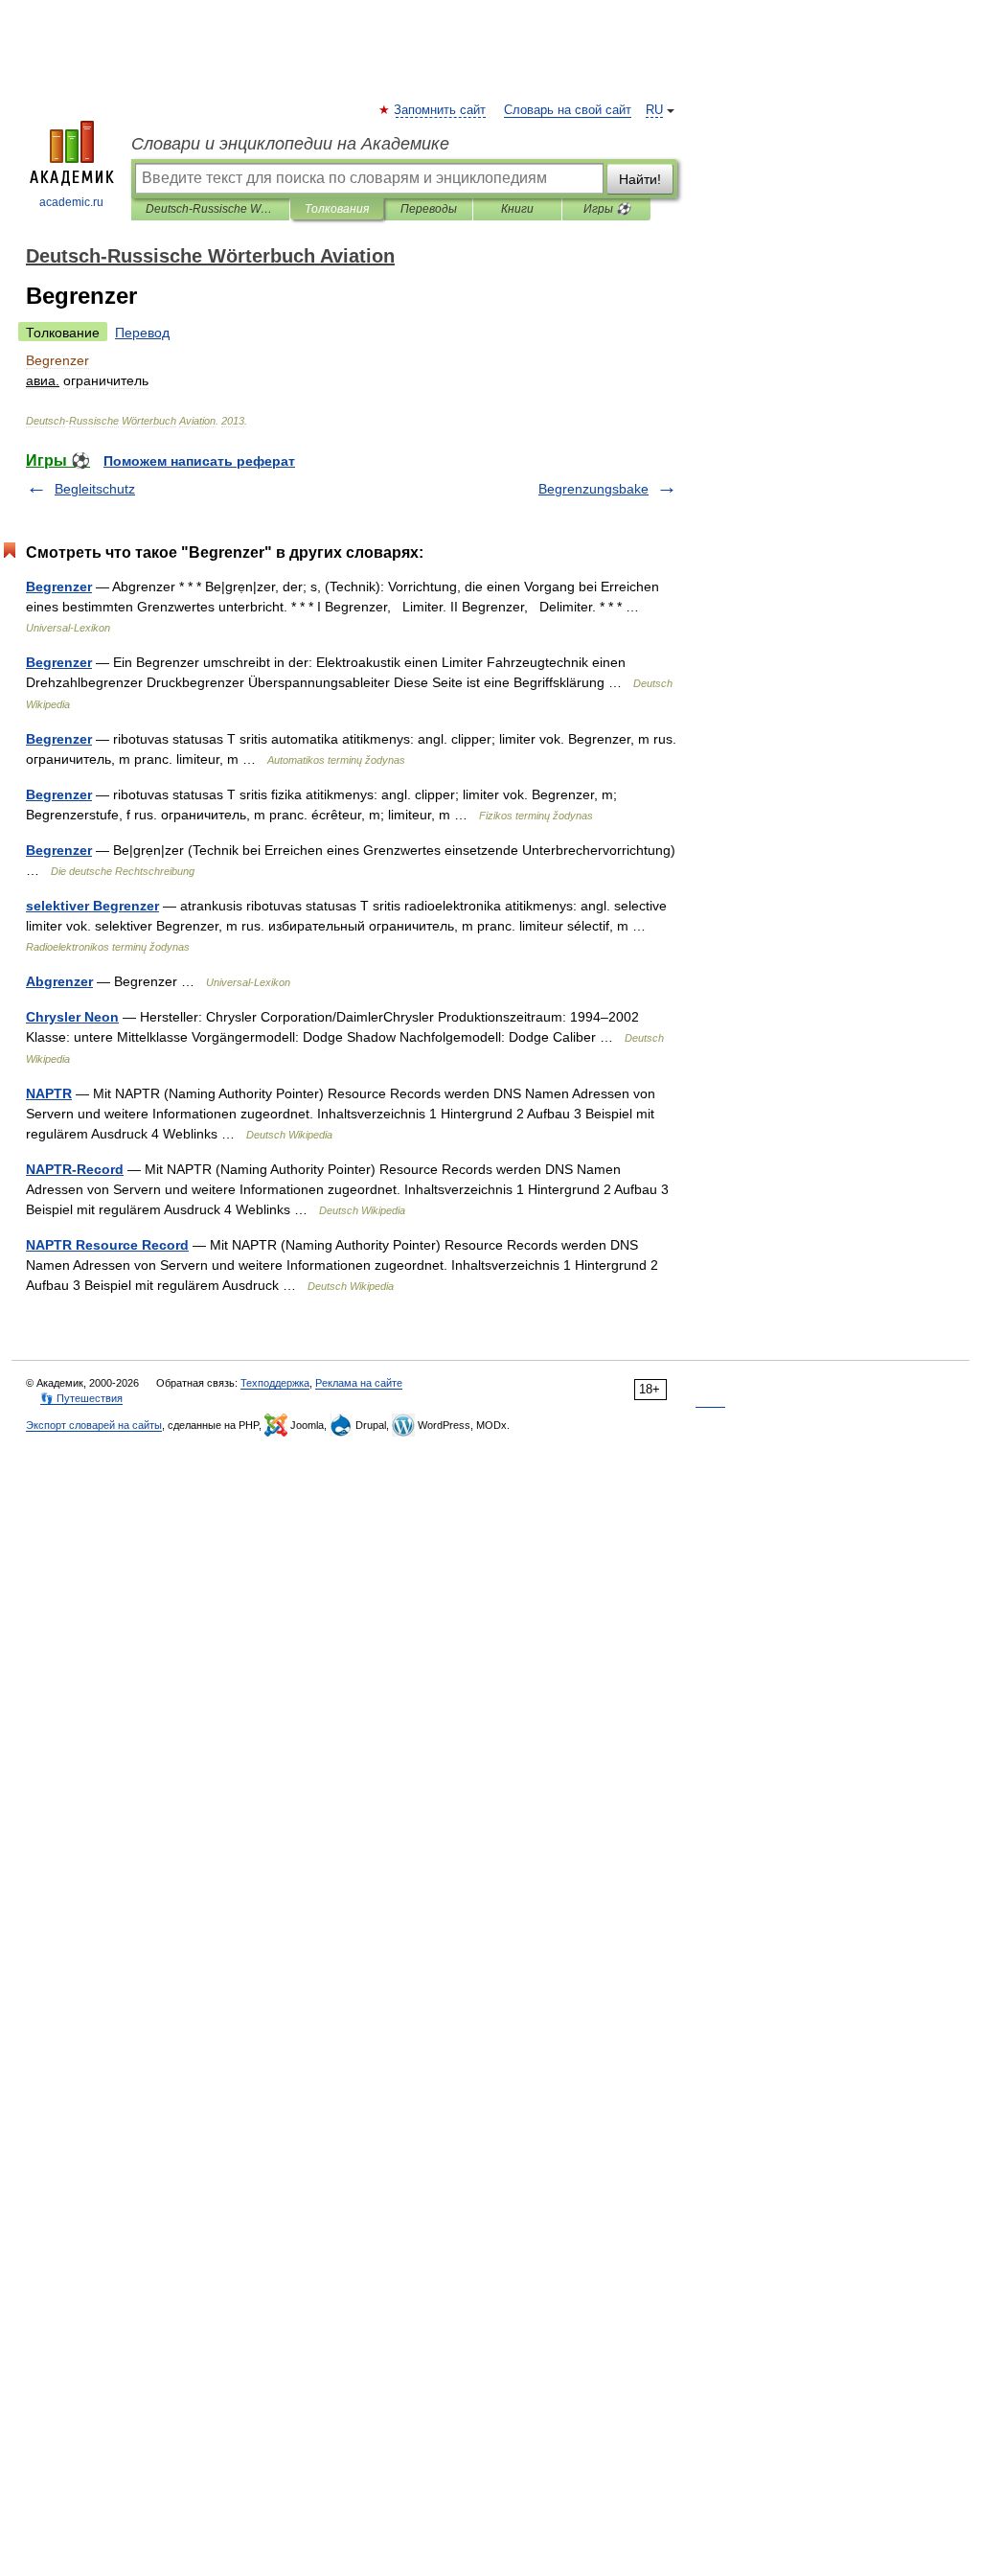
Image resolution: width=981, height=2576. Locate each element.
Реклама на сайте (359, 1383)
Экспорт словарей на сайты (94, 1425)
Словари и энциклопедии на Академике (290, 144)
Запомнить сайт (441, 110)
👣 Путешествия (81, 1398)
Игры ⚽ (607, 209)
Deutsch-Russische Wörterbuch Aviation (210, 209)
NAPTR (49, 1093)
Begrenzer (59, 586)
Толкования (337, 209)
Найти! (640, 179)
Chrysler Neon (72, 1017)
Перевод (142, 333)
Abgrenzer (59, 981)
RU (654, 110)
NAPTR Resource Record (107, 1245)
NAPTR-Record (75, 1169)
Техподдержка (275, 1383)
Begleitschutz (95, 489)
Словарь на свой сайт (568, 110)
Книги (517, 209)
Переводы (429, 209)
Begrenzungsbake (593, 489)
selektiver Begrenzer (92, 906)
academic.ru (71, 202)
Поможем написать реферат (199, 461)
